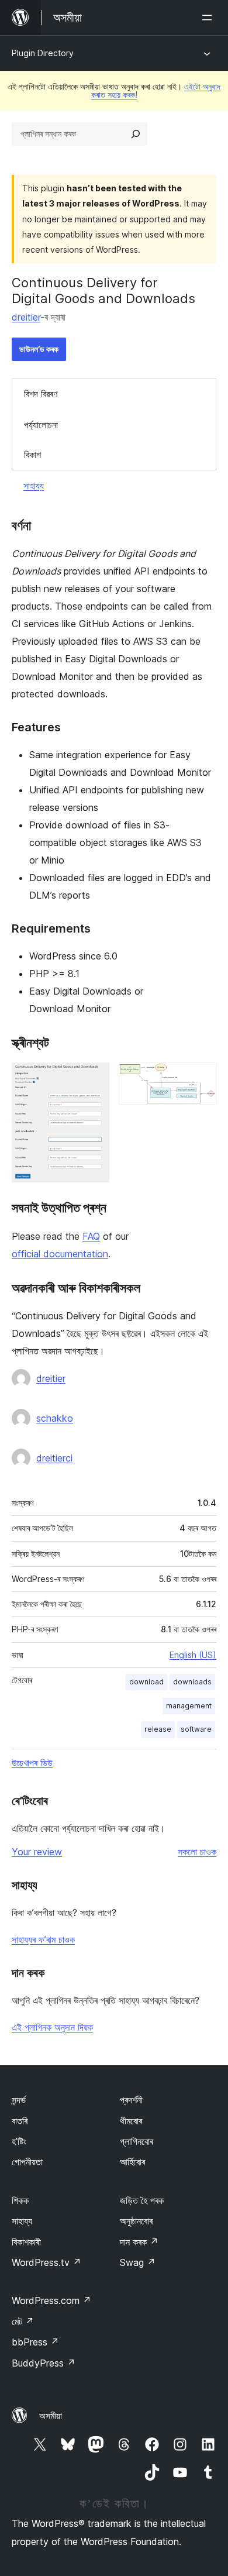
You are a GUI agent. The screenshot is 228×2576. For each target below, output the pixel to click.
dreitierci (54, 1458)
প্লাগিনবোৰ (137, 2141)
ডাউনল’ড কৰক (39, 349)
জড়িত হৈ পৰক (142, 2200)
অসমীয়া (51, 2416)
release (158, 1729)
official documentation (60, 1254)
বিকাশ (32, 455)
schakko (55, 1418)
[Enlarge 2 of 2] (201, 1078)
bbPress (35, 2342)
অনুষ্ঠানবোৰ (136, 2221)
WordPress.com (51, 2300)
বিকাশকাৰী (26, 2242)
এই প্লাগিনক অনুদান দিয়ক (52, 2027)
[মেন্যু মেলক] (209, 18)
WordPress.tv (46, 2262)
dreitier (26, 317)
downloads (192, 1682)
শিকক (20, 2200)
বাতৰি (20, 2121)
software (196, 1729)
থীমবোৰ (131, 2121)
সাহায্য (34, 486)
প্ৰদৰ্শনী (131, 2100)
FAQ (91, 1236)
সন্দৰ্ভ (19, 2100)
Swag (138, 2262)
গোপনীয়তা (27, 2162)
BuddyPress (44, 2363)
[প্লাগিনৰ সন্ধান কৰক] (136, 134)
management (189, 1706)
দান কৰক (139, 2242)
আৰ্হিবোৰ (132, 2162)
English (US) (193, 1655)
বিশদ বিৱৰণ (41, 394)
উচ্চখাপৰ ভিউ (32, 1763)
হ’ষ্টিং (19, 2141)
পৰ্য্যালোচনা (41, 425)
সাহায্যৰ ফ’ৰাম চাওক (43, 1939)
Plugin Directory (43, 53)
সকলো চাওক (197, 1852)
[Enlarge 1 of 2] (94, 1078)
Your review (37, 1852)
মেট (23, 2322)
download (146, 1682)
